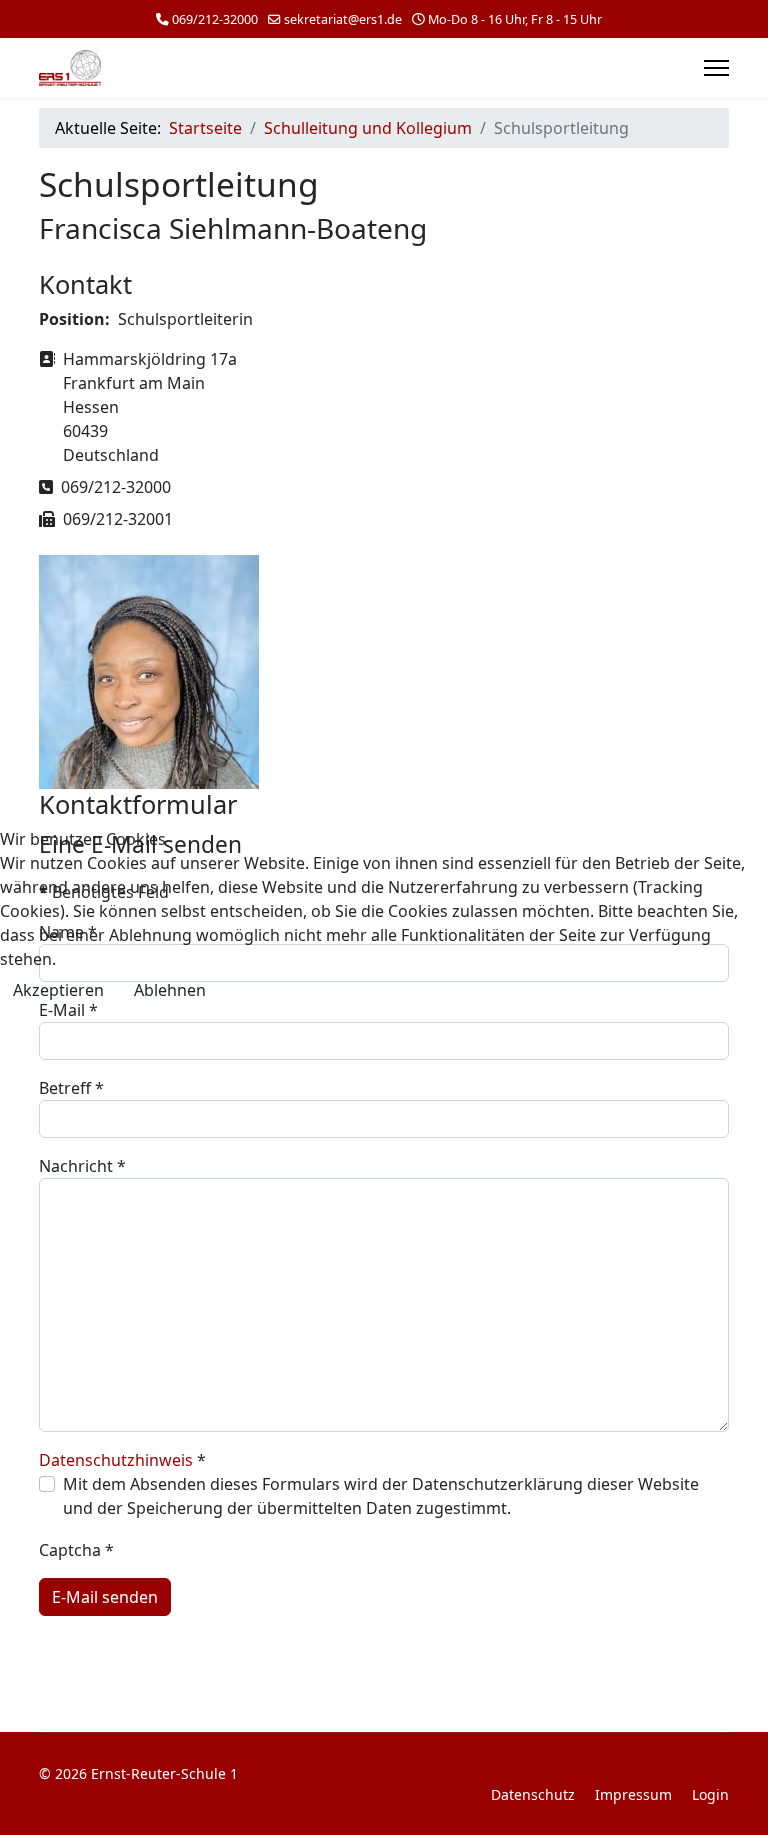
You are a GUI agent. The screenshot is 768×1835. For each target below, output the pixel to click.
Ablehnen (170, 990)
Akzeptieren (58, 990)
